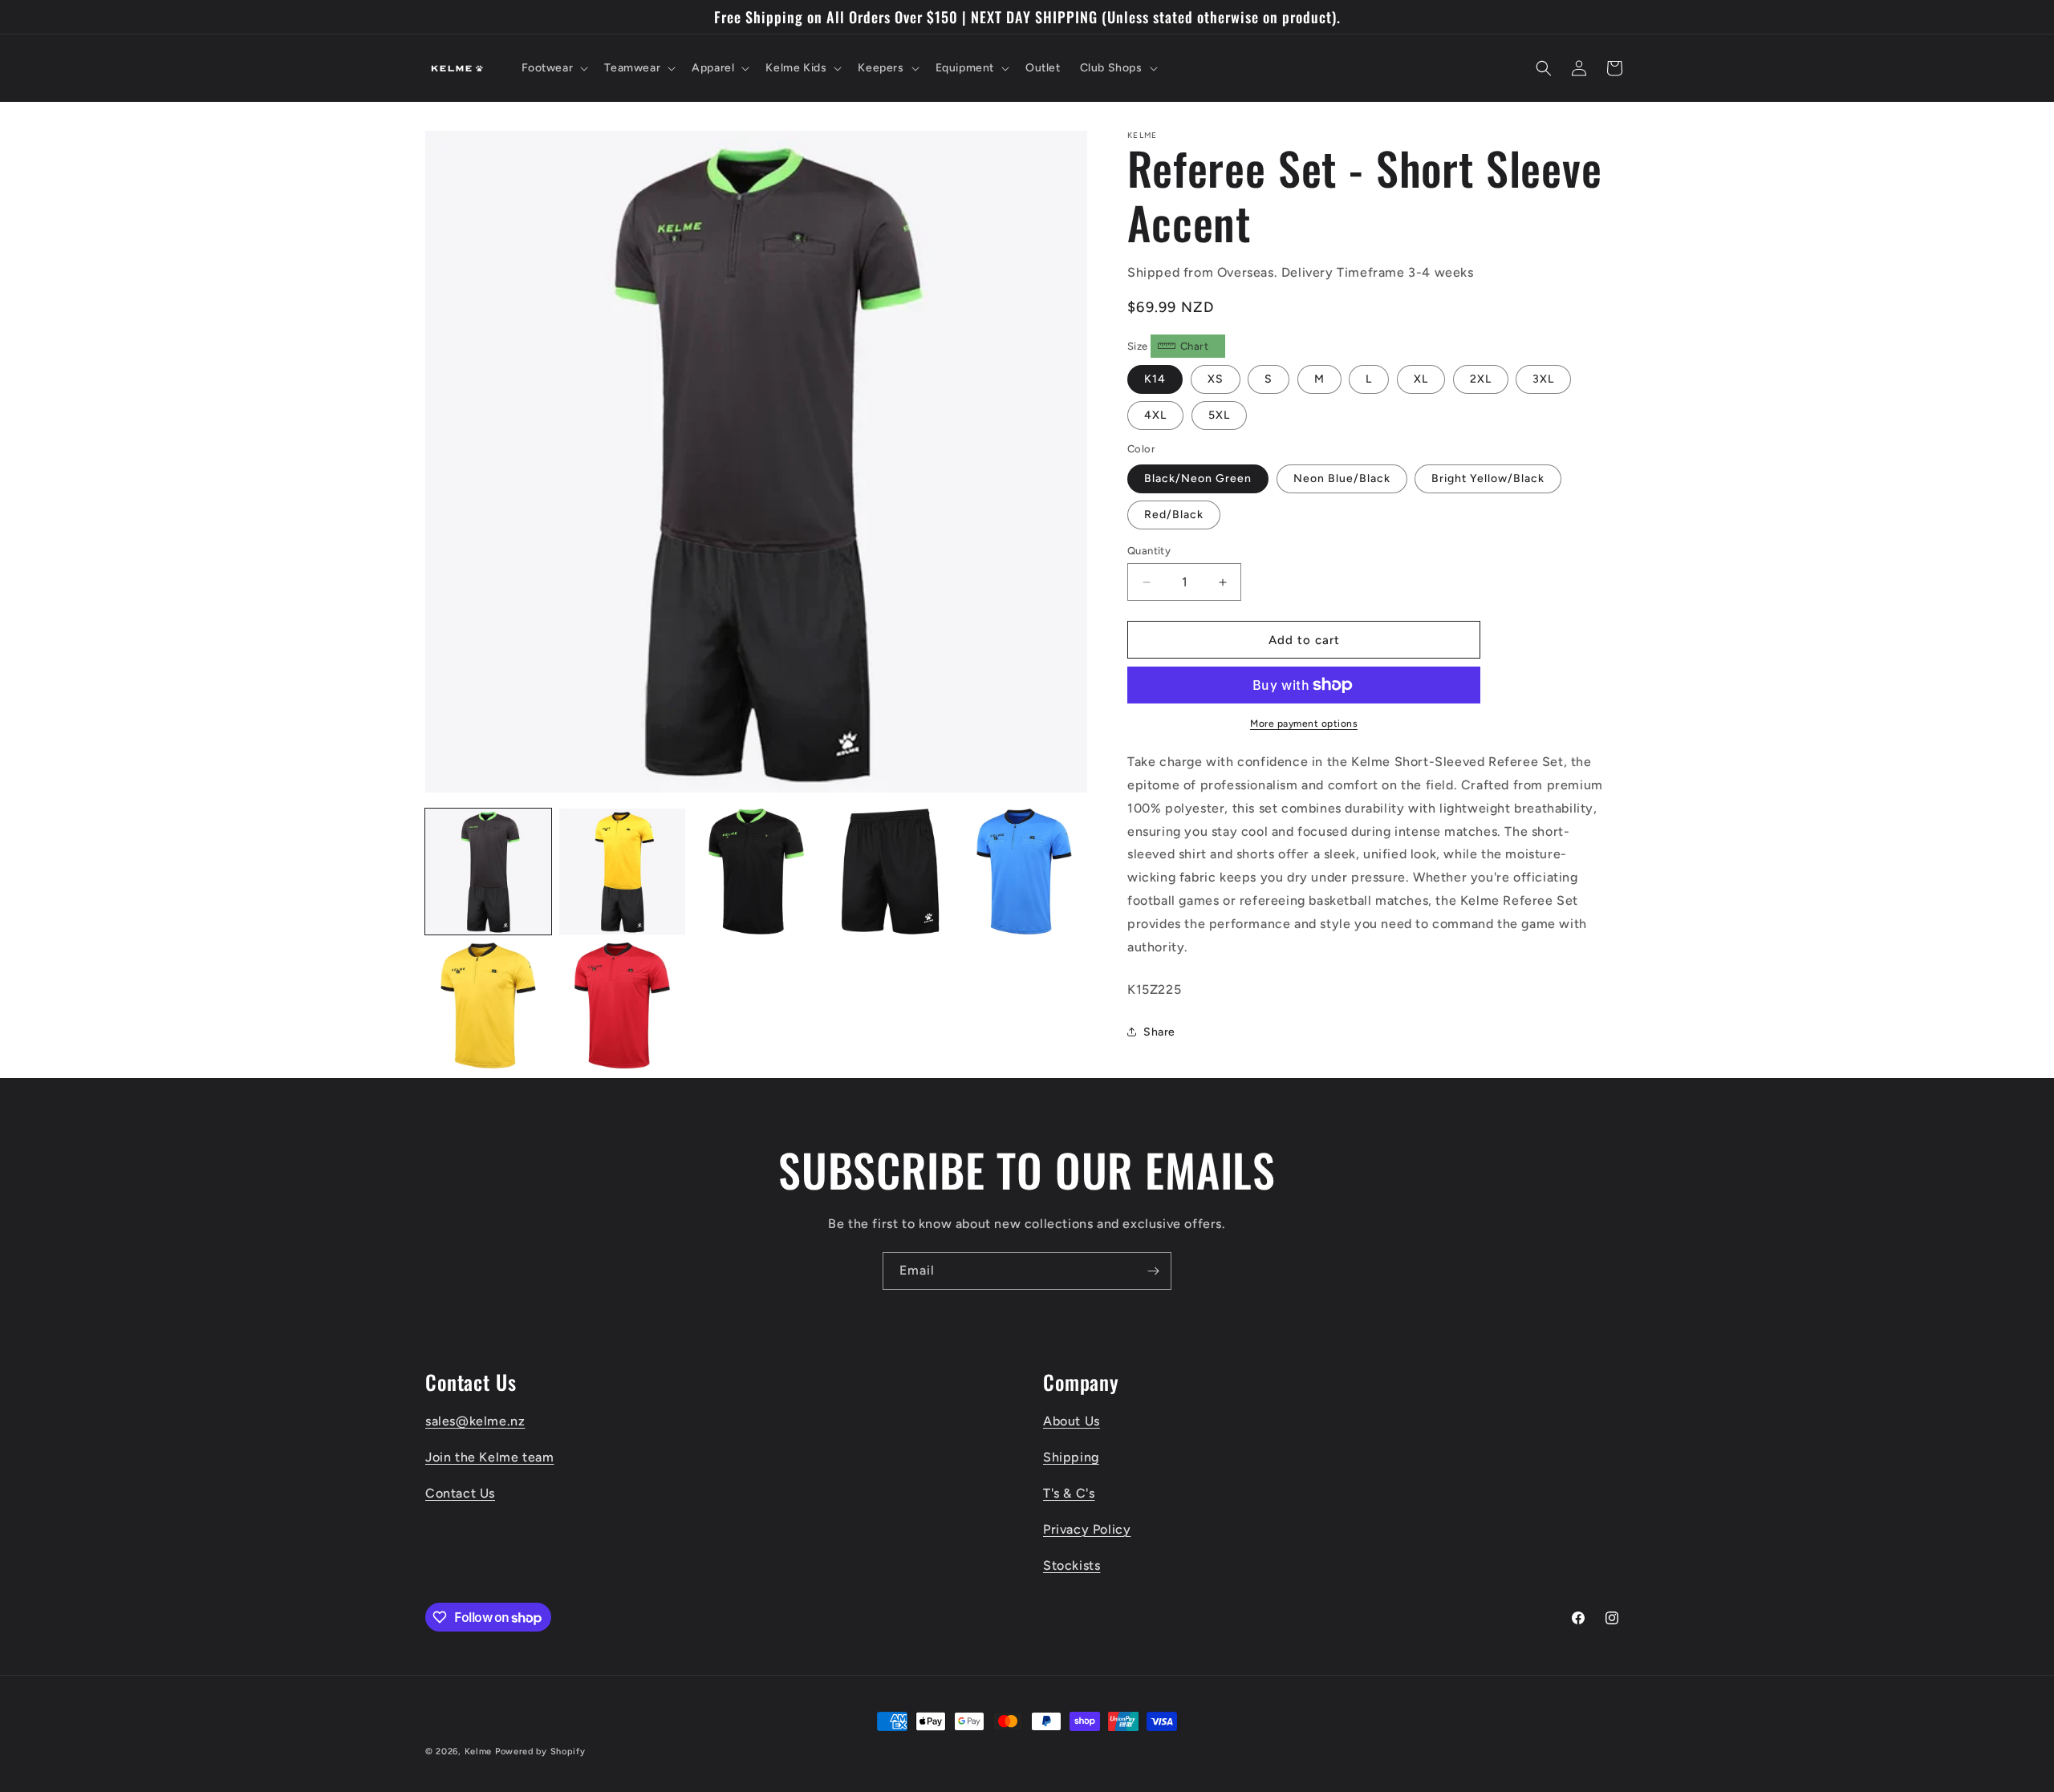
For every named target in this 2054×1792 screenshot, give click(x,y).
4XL (1155, 415)
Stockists (1072, 1565)
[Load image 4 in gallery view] (890, 872)
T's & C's (1069, 1493)
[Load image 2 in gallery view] (622, 872)
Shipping (1071, 1457)
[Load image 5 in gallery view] (1024, 872)
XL (1421, 379)
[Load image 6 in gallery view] (488, 1005)
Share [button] (1159, 1032)
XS (1216, 379)
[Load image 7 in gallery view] (622, 1005)
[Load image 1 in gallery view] (488, 872)
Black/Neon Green (1198, 478)
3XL (1543, 379)
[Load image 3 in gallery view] (756, 872)
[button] (554, 68)
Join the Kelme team (489, 1457)
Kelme (479, 1751)
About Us (1072, 1421)
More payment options (1304, 724)
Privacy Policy (1087, 1529)
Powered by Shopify (540, 1751)
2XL (1481, 379)
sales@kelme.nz (475, 1421)
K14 (1155, 379)
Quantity (1149, 551)
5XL (1219, 415)
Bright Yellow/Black (1488, 478)
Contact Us (460, 1493)
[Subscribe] (1153, 1271)
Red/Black (1174, 515)
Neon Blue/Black (1342, 478)
